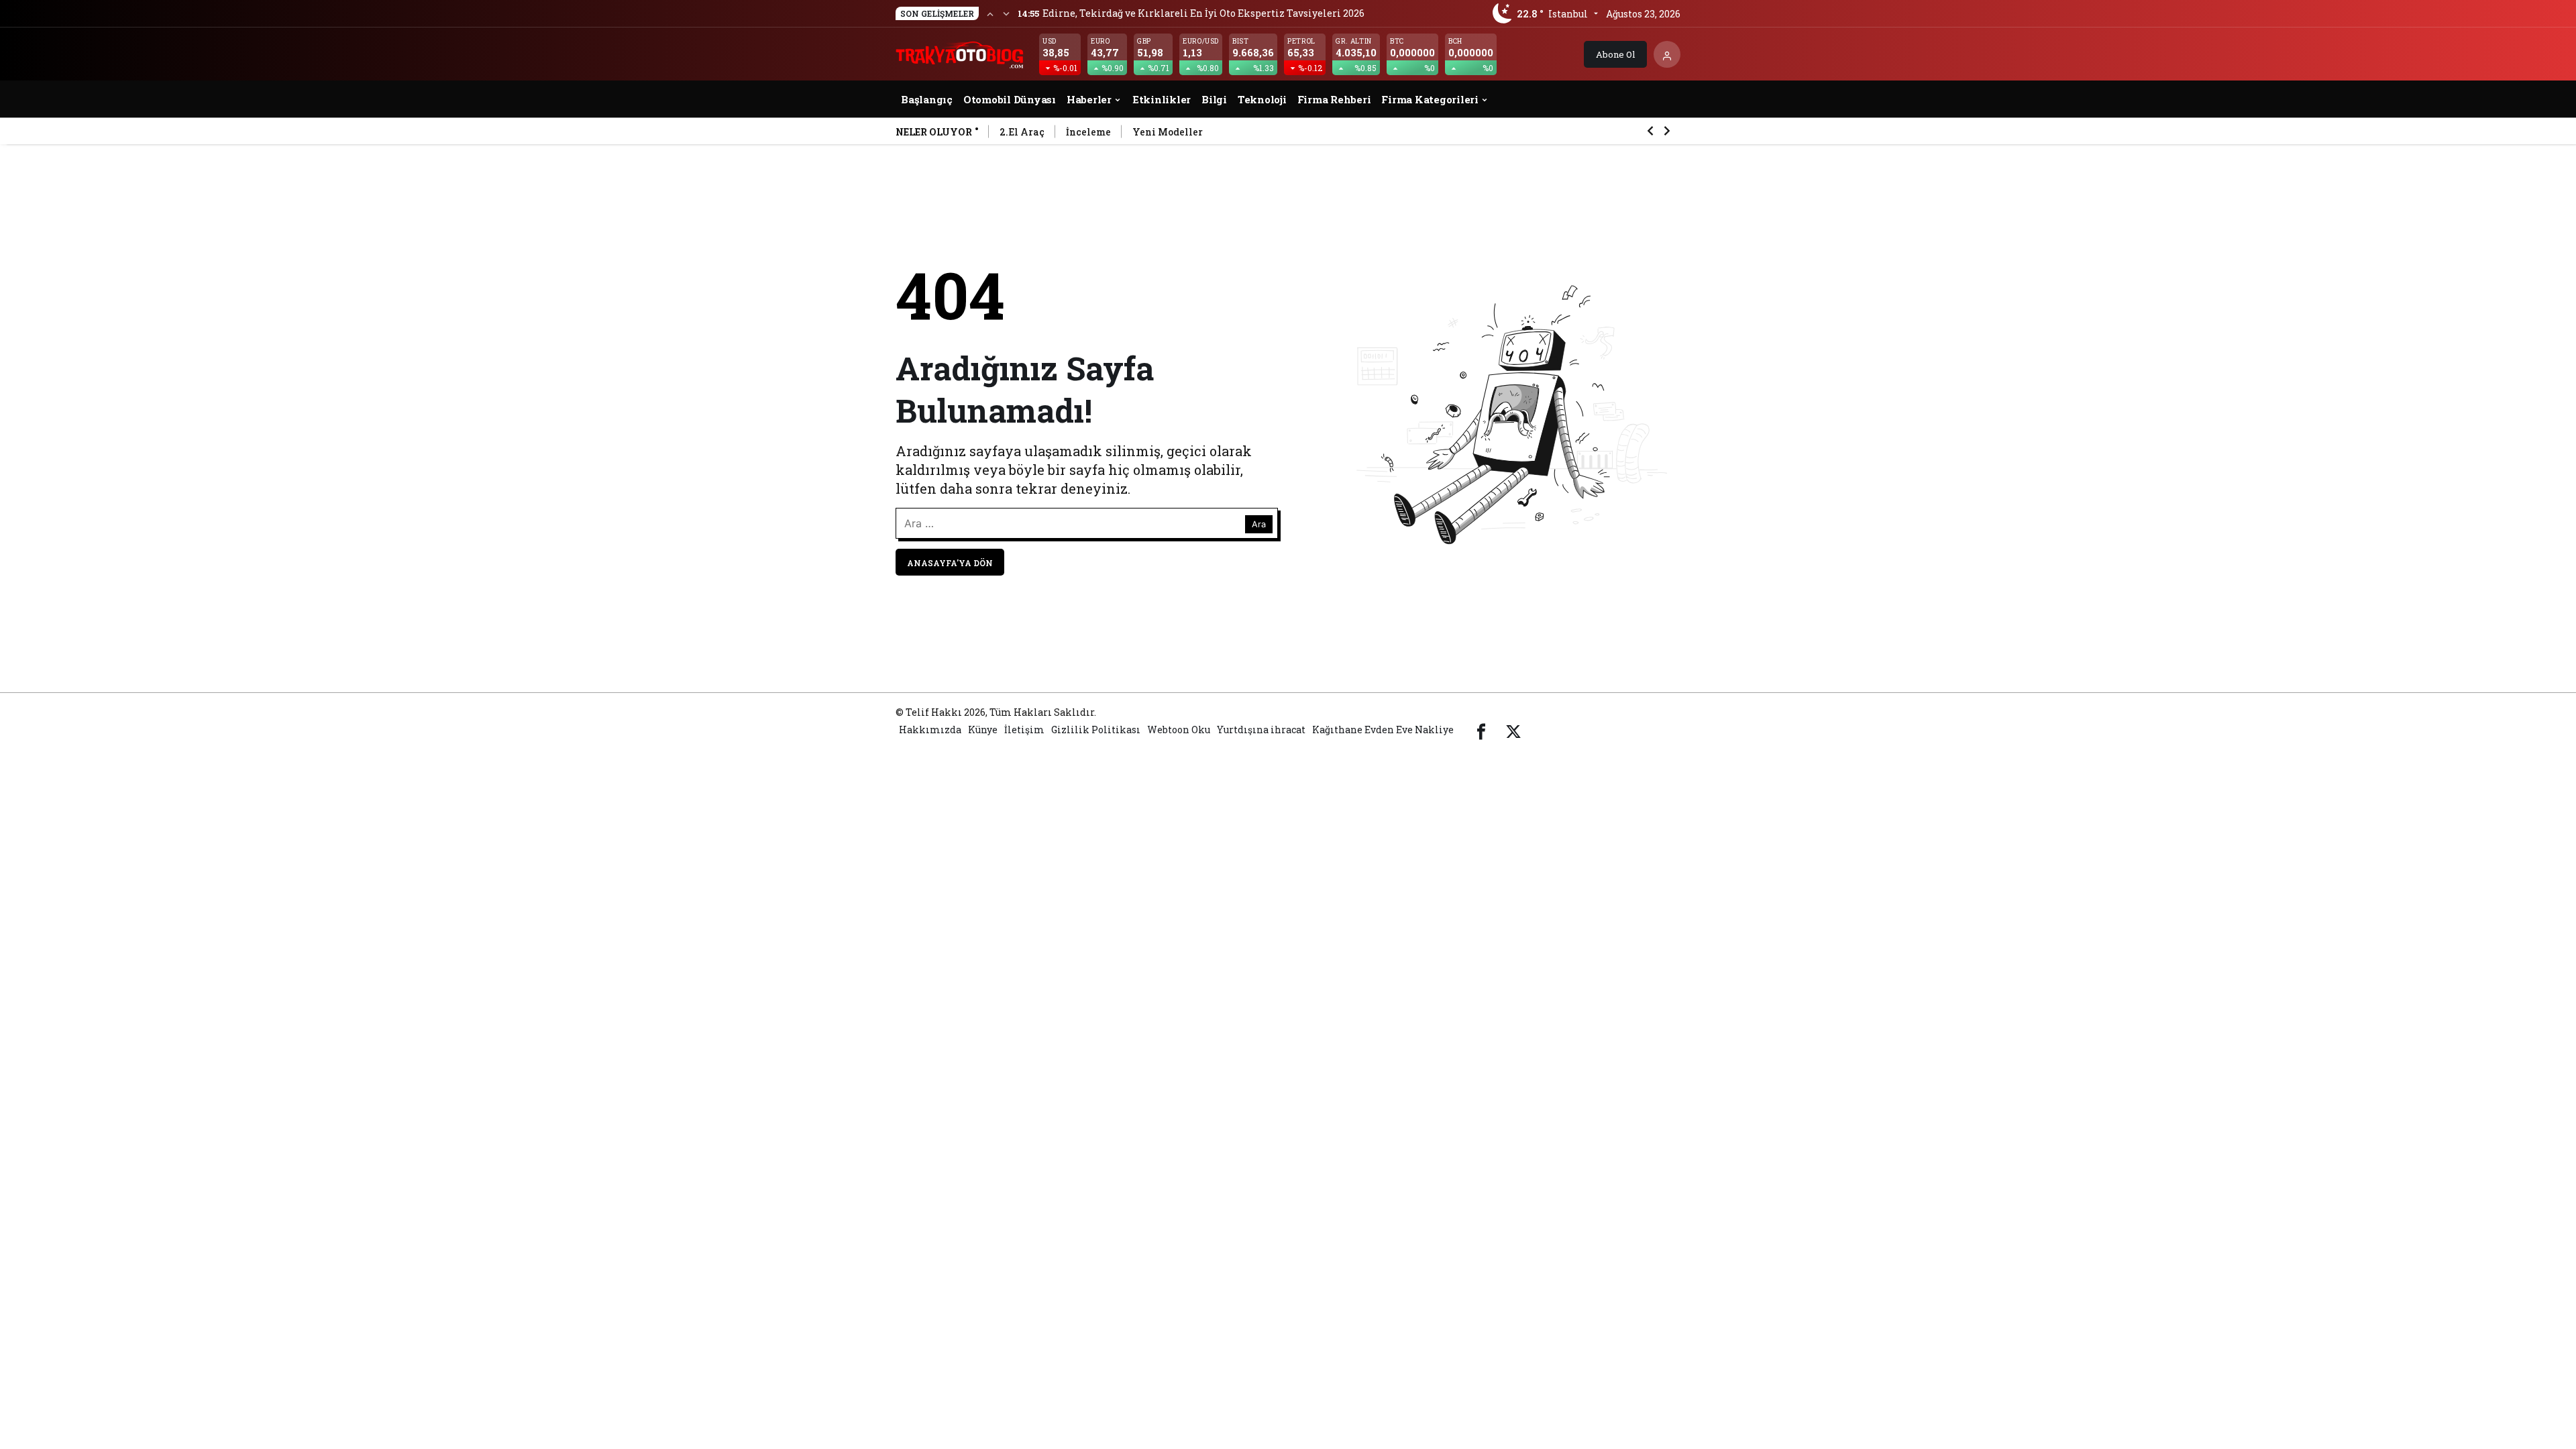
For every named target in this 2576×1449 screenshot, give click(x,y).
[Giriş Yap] (1667, 54)
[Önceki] (990, 13)
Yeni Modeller (1168, 132)
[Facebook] (1481, 730)
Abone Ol (1615, 54)
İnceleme (1088, 132)
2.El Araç (1022, 132)
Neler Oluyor (934, 132)
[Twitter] (1513, 730)
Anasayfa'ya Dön (950, 563)
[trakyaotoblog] (961, 53)
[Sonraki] (1006, 13)
